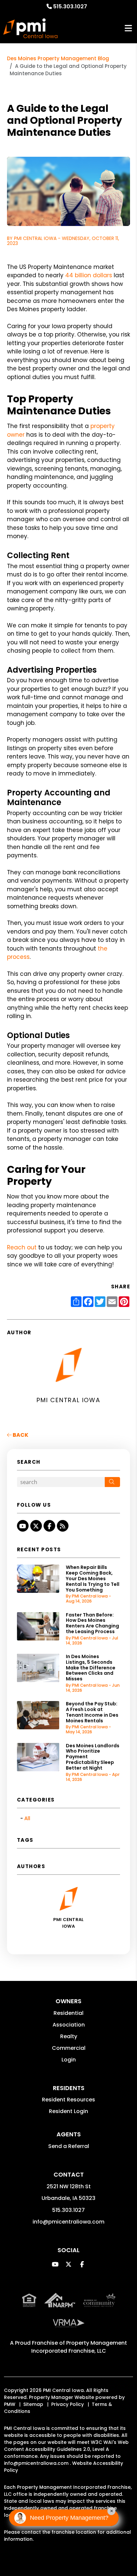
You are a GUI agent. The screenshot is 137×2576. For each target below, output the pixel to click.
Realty (69, 2036)
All (27, 1818)
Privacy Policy (68, 2404)
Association (69, 2025)
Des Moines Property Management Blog (58, 58)
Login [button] (69, 2060)
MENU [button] (128, 28)
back (20, 1435)
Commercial (69, 2048)
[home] (30, 28)
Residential (68, 2013)
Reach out (22, 1247)
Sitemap (33, 2404)
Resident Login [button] (68, 2111)
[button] (23, 1526)
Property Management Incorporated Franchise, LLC (79, 2347)
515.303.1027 (70, 6)
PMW (10, 2404)
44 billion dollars (89, 275)
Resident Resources (68, 2100)
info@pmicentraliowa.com (68, 2222)
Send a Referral (69, 2146)
